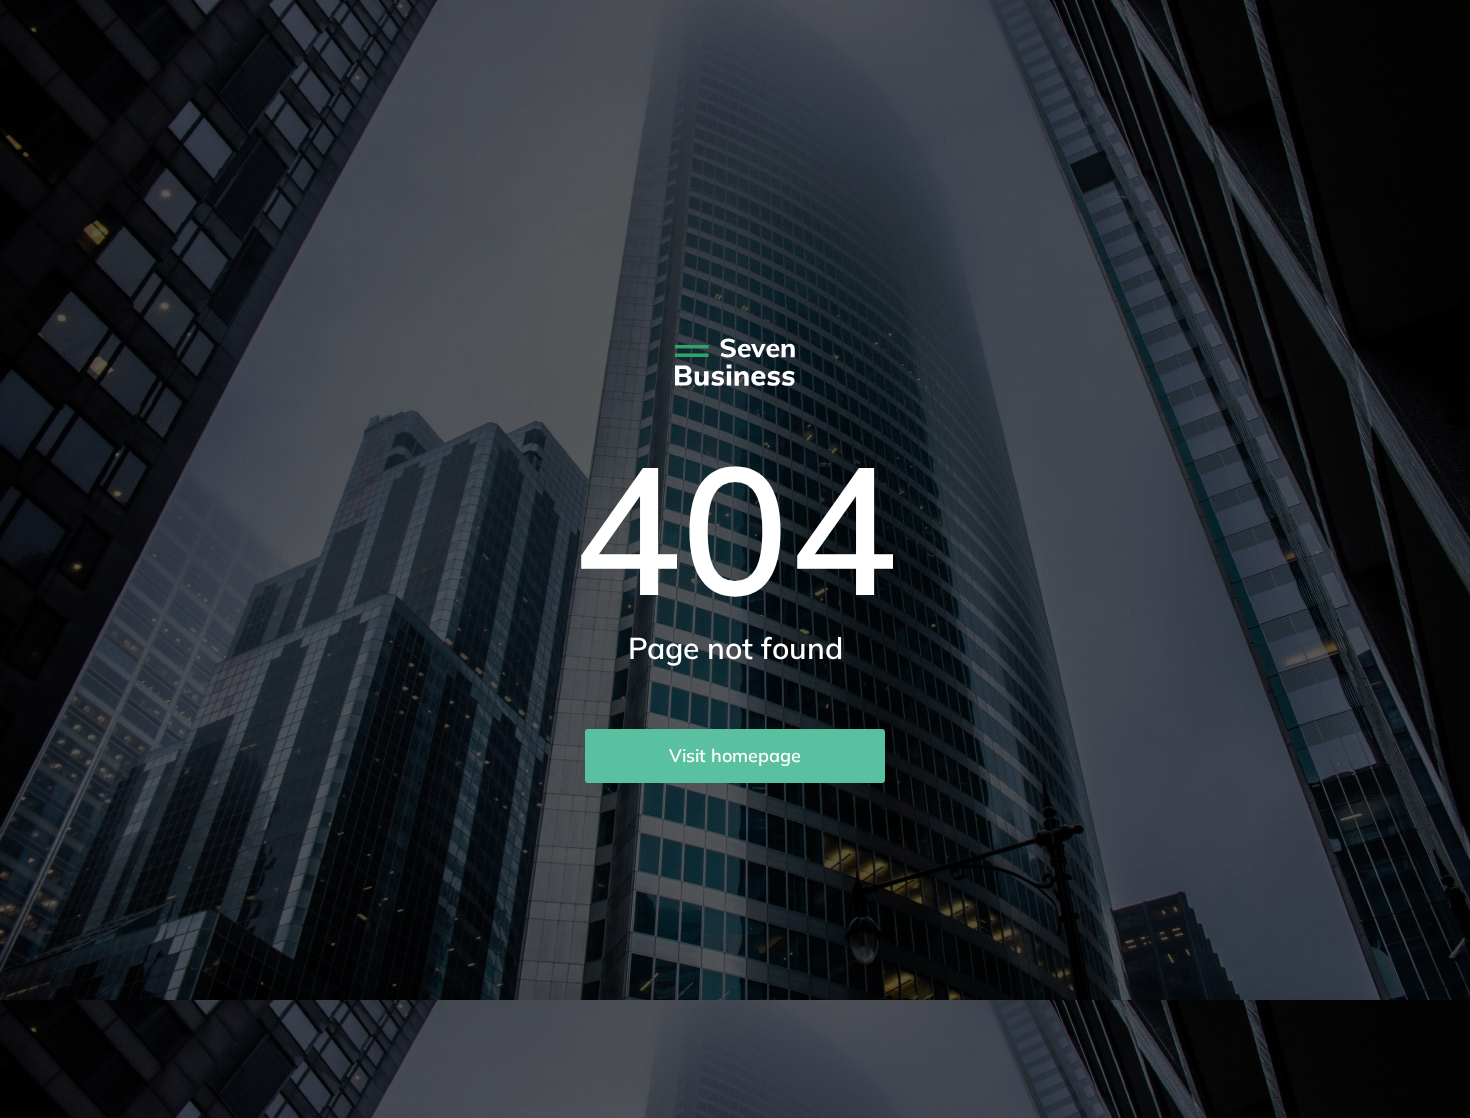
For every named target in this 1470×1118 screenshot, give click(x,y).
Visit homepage (735, 755)
